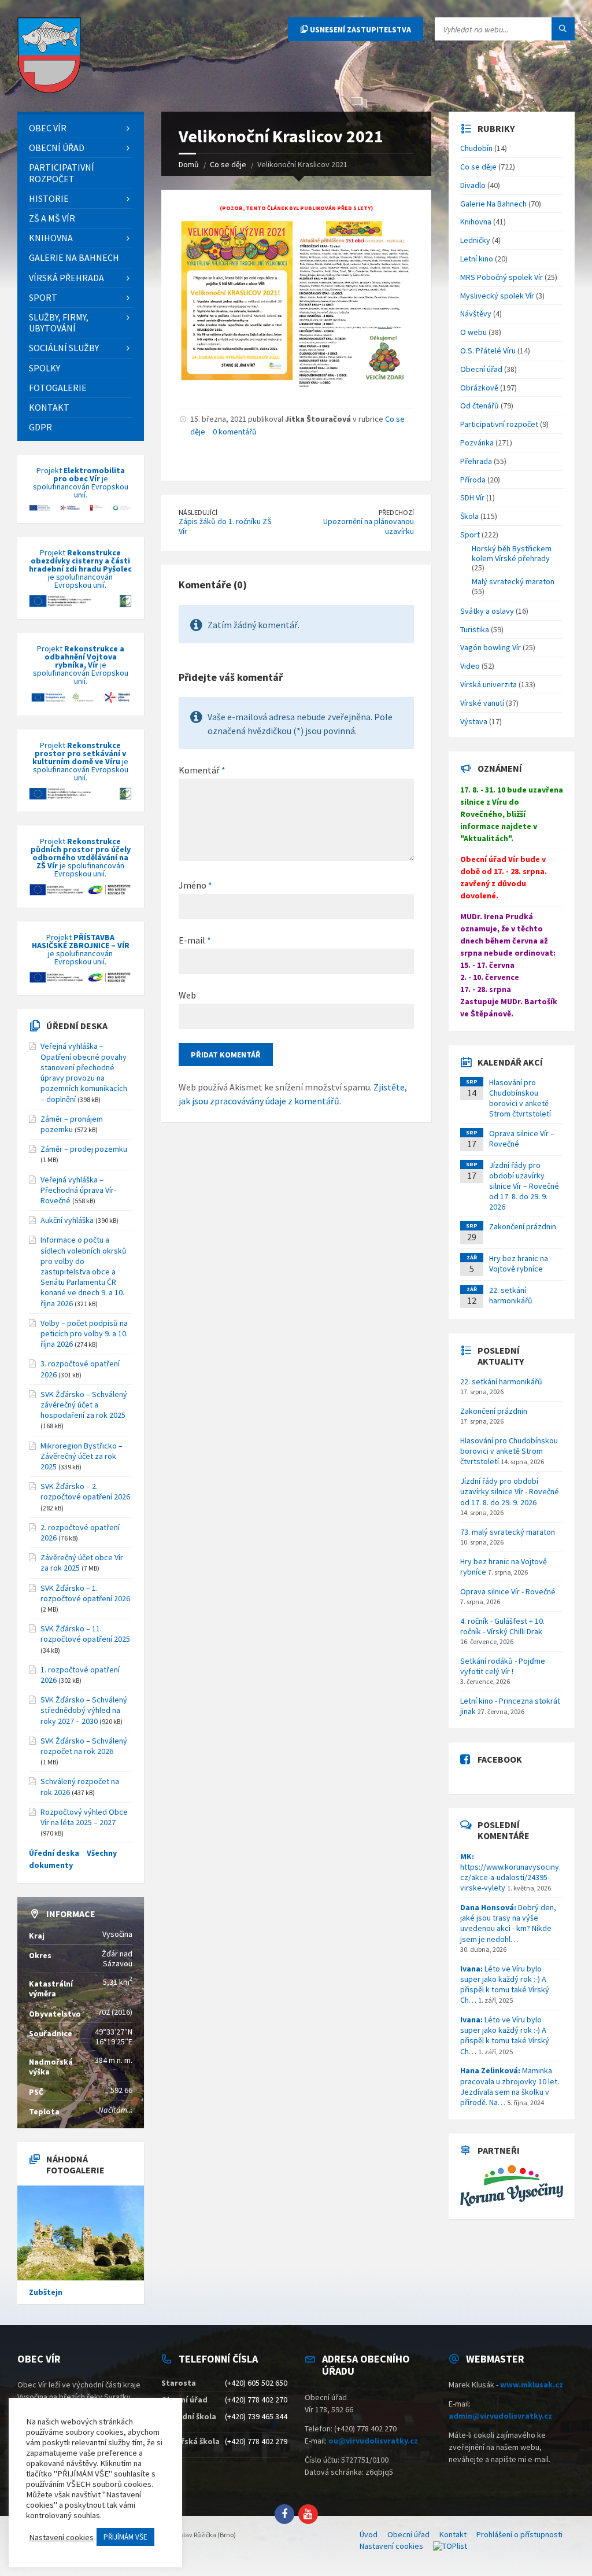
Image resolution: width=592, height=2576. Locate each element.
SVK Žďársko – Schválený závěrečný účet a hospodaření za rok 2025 (84, 1405)
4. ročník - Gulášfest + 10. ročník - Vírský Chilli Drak (502, 1626)
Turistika (475, 629)
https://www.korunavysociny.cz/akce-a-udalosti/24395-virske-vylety (510, 1872)
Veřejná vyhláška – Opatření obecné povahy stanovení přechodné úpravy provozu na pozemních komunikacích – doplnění (84, 1072)
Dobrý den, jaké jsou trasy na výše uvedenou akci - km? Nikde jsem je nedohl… (508, 1923)
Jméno (195, 885)
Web (187, 995)
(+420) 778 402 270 (256, 2400)
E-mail (195, 940)
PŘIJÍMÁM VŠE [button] (125, 2537)
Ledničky (475, 240)
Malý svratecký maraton (513, 581)
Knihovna (476, 222)
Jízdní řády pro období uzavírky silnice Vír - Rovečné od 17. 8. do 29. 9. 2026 (510, 1491)
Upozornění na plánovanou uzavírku (369, 526)
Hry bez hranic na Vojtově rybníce (519, 1263)
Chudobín (476, 148)
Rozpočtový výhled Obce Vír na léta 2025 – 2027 (84, 1817)
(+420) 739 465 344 (256, 2416)
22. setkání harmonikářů (511, 1295)
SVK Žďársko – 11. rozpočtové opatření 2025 (85, 1634)
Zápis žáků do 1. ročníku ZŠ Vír (225, 526)
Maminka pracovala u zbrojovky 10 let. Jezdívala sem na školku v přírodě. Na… (510, 2086)
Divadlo (473, 185)
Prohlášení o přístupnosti (519, 2534)
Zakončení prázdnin (523, 1226)
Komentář (202, 770)
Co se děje (478, 167)
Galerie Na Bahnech (493, 204)
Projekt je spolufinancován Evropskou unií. (81, 483)
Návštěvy (476, 314)
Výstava (474, 721)
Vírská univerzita (489, 684)
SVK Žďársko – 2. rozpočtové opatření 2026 (85, 1491)
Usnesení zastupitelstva (360, 30)
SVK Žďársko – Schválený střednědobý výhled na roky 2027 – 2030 (84, 1710)
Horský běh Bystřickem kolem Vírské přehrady (512, 553)
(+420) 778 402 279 (256, 2441)
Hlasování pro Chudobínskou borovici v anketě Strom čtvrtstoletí (520, 1098)
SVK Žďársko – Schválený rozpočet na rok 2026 (84, 1746)
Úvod (369, 2534)
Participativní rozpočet (499, 424)
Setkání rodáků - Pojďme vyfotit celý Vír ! (503, 1666)
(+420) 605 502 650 (256, 2383)
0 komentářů (235, 432)
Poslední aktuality (501, 1356)
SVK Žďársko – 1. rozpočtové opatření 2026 (85, 1593)
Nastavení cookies (391, 2546)
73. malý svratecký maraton (508, 1532)
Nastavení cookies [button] (61, 2537)
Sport (470, 535)
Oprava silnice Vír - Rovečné (508, 1591)
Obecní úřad (481, 369)
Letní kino (477, 259)
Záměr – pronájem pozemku (72, 1124)
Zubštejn (46, 2292)
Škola (469, 516)
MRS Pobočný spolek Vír (502, 277)
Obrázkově (479, 388)
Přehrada (476, 461)
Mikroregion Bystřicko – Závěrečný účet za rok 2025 (82, 1456)
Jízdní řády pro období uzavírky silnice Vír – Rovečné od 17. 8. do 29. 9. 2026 (524, 1186)
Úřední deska (77, 1026)
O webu (473, 332)
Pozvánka (477, 443)
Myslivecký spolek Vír (497, 296)
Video (470, 666)
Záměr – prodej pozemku (84, 1149)
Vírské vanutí (482, 703)
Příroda (473, 480)
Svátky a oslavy (487, 611)
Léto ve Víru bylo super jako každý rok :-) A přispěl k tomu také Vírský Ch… (505, 1984)
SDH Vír (472, 497)
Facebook (500, 1759)
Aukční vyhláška (67, 1220)
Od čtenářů (480, 406)
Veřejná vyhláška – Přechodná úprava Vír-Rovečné (78, 1190)
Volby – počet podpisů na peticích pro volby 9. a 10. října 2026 (84, 1333)
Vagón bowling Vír (491, 647)
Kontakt (453, 2534)
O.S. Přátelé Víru (488, 351)
